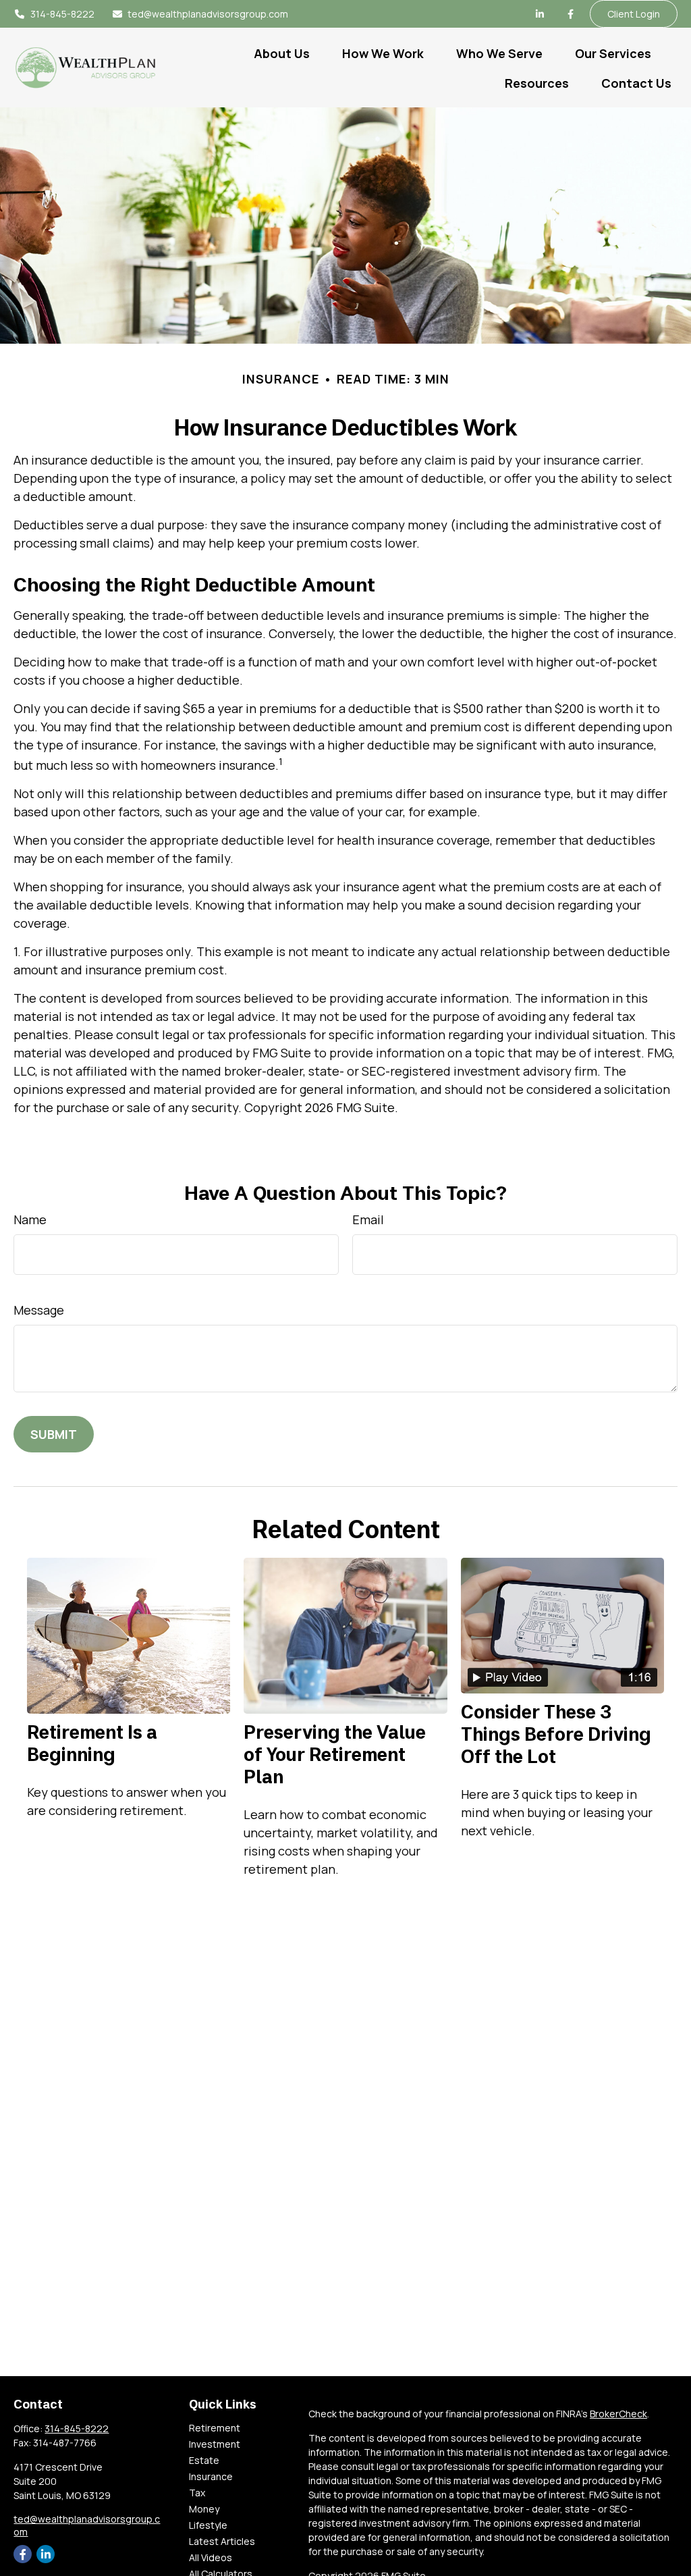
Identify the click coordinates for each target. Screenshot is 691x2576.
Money (204, 2509)
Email (368, 1219)
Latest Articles (222, 2541)
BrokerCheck (618, 2414)
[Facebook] (571, 14)
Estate (204, 2460)
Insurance (211, 2476)
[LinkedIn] (540, 14)
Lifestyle (208, 2525)
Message (39, 1310)
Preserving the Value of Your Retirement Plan (335, 1754)
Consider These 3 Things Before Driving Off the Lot (556, 1734)
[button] (282, 53)
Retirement (215, 2428)
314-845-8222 (62, 14)
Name (30, 1219)
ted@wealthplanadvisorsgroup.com (208, 14)
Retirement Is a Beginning (92, 1743)
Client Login (634, 14)
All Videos (211, 2557)
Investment (215, 2444)
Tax (197, 2493)
